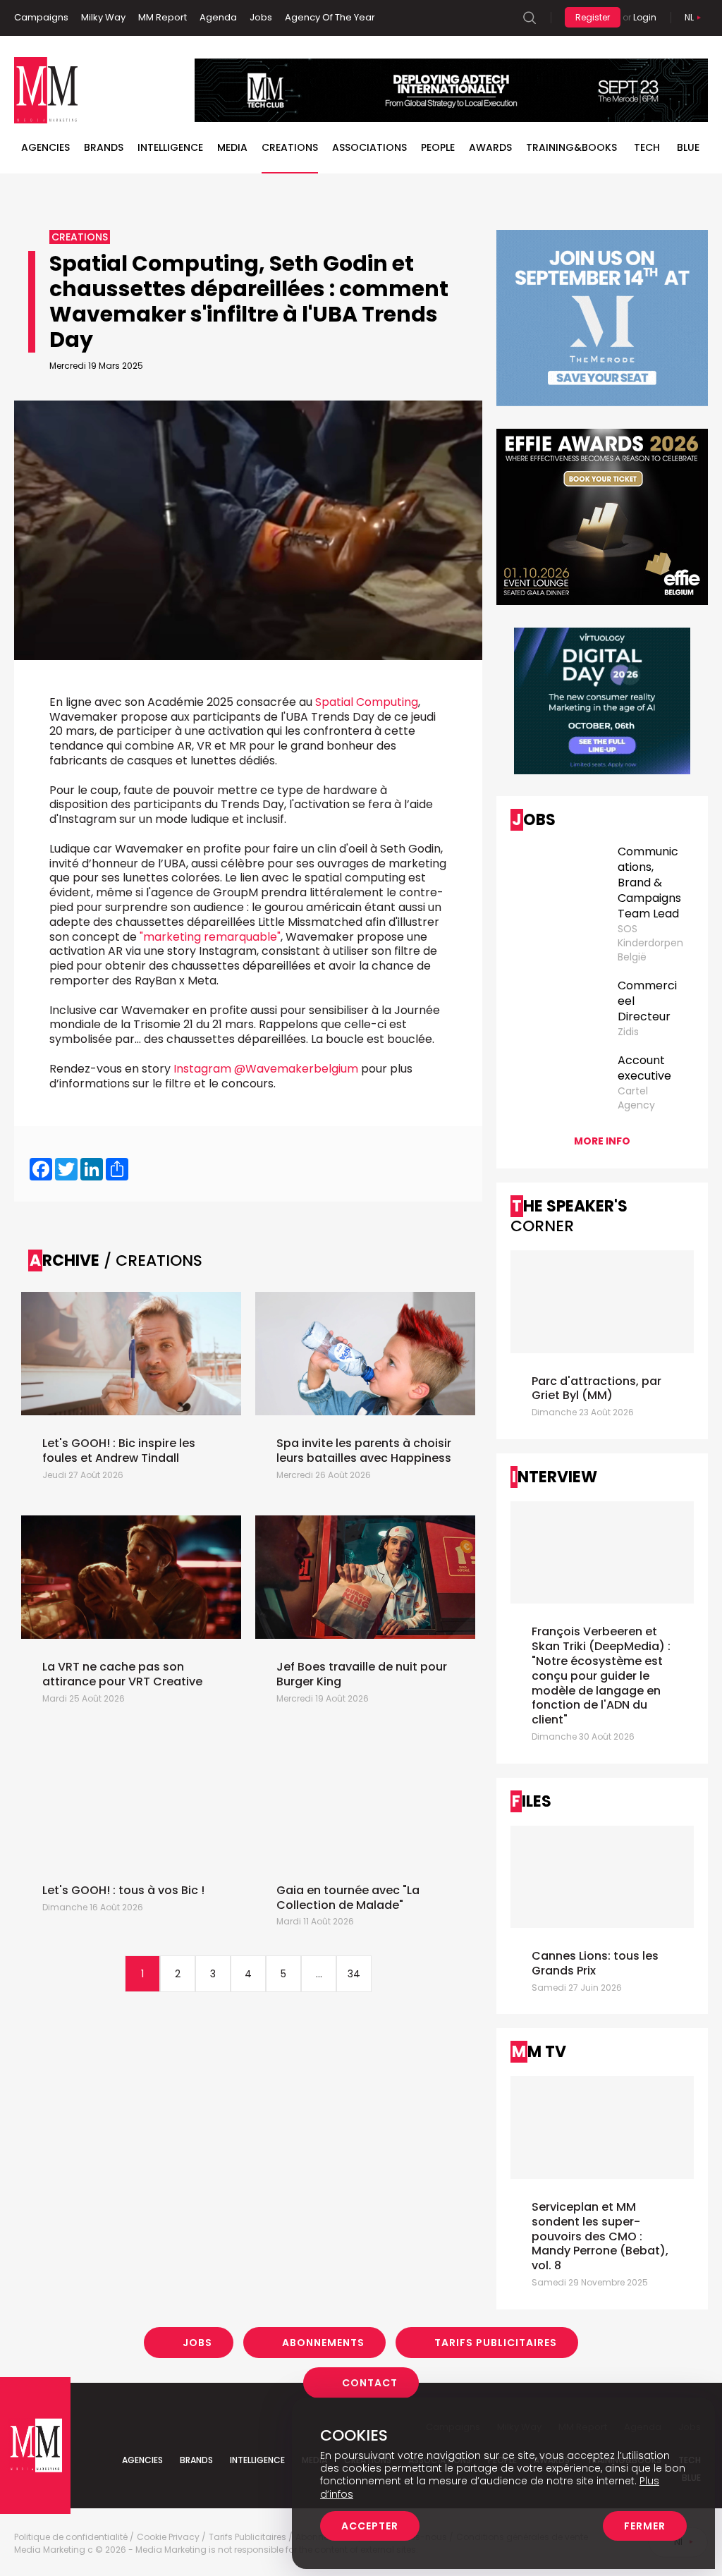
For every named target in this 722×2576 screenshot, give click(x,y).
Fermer (645, 2526)
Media (232, 147)
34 (354, 1974)
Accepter (370, 2526)
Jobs (261, 17)
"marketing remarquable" (210, 937)
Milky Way (103, 17)
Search (530, 18)
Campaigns (41, 17)
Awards (490, 147)
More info (602, 1141)
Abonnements (323, 2343)
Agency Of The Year (330, 17)
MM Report (163, 17)
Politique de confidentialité (71, 2537)
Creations (290, 147)
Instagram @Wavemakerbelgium (266, 1069)
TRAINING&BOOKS (571, 147)
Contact (370, 2383)
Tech (647, 147)
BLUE (688, 147)
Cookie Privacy (168, 2537)
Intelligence (170, 147)
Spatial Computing (367, 702)
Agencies (45, 147)
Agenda (218, 17)
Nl (689, 17)
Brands (104, 147)
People (438, 147)
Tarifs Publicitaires (496, 2343)
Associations (369, 147)
